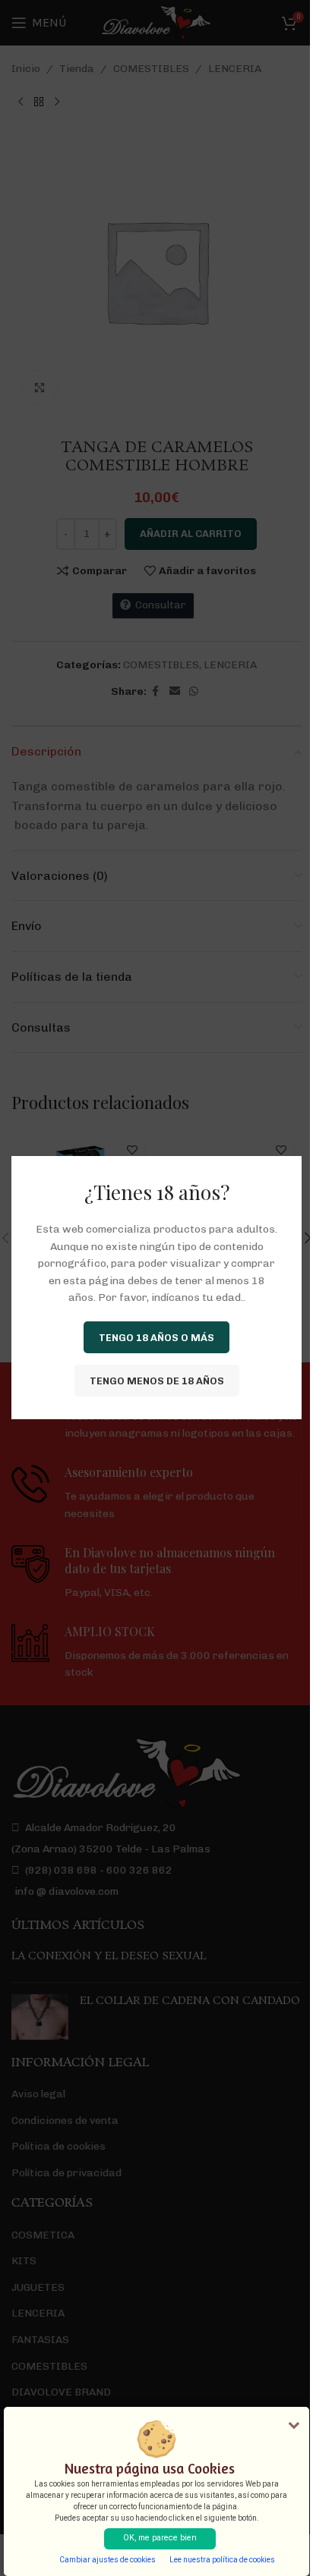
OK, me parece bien (160, 2538)
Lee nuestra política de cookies (222, 2560)
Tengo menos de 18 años (157, 1381)
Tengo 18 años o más (156, 1338)
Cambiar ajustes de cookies (107, 2560)
